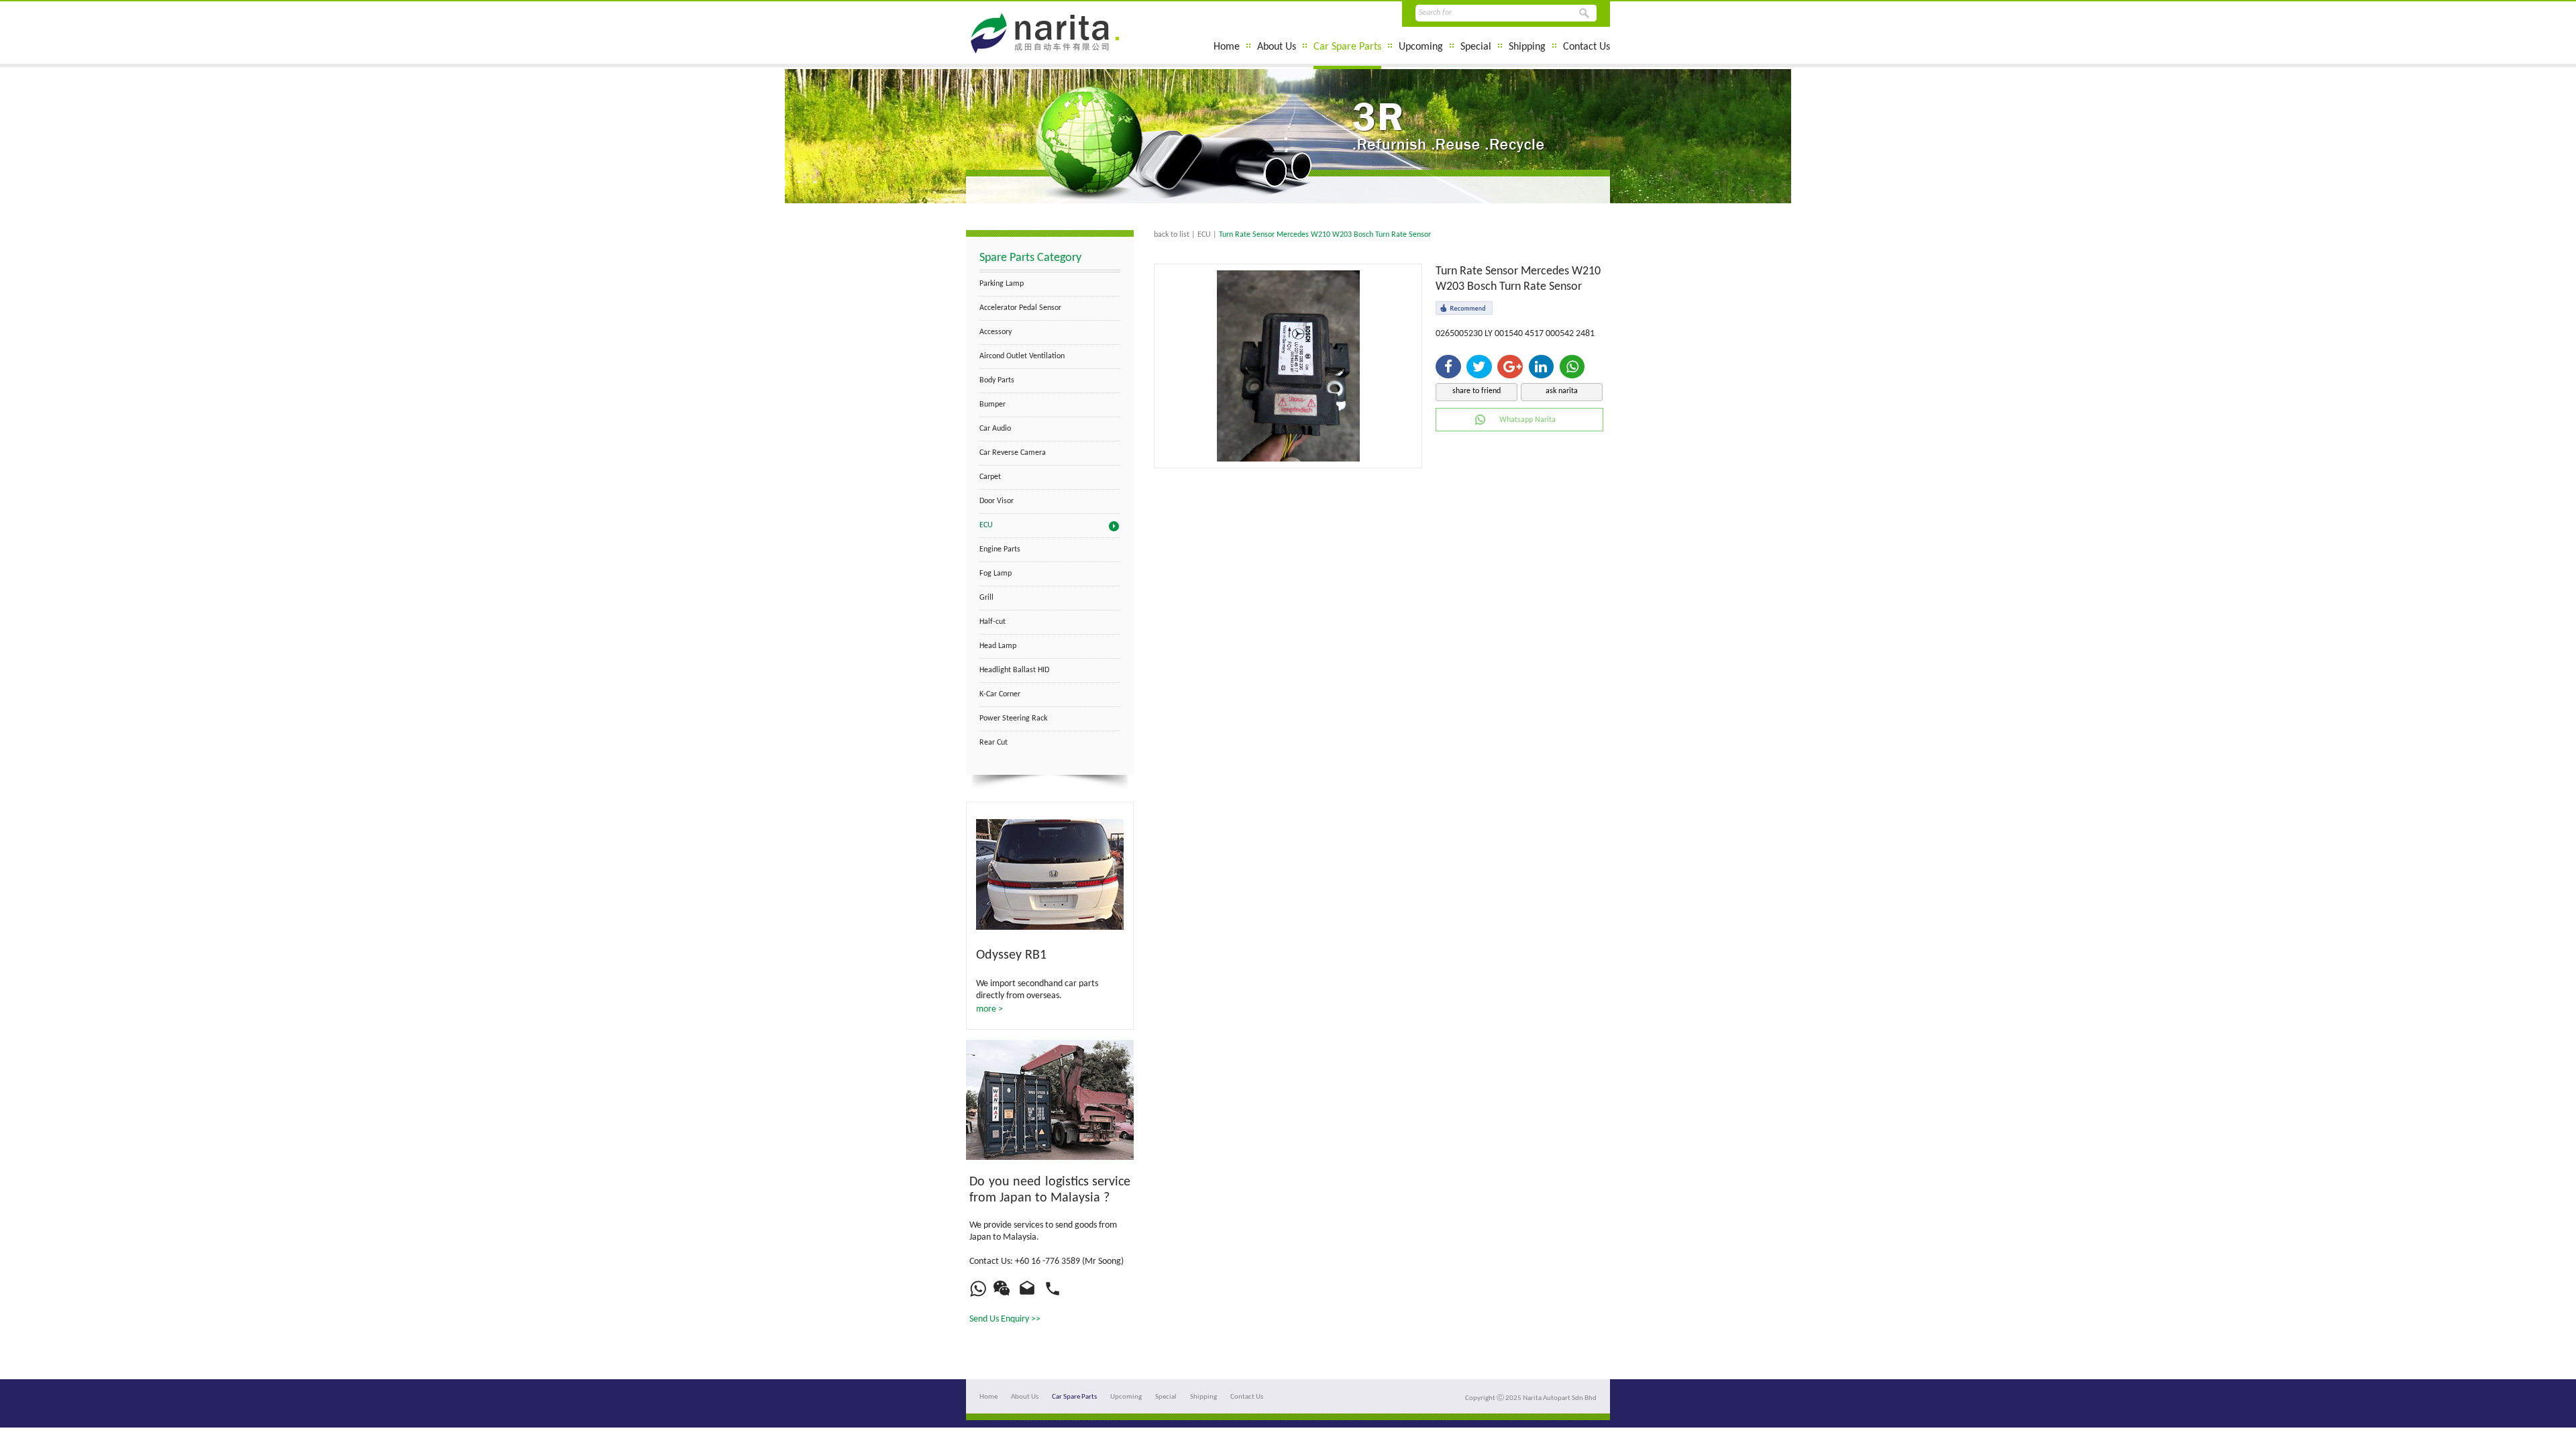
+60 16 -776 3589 (1048, 1262)
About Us (1277, 47)
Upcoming (1421, 47)
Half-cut (992, 622)
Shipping (1527, 47)
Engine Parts (1000, 549)
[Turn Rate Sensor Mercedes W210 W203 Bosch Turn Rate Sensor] (1288, 459)
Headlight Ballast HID (1014, 670)
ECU (986, 525)
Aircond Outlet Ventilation (1022, 356)
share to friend (1477, 391)
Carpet (990, 477)
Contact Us (1587, 47)
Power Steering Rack (1013, 718)
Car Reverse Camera (1013, 453)
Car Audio (995, 429)
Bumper (992, 405)
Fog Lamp (996, 574)
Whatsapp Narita (1527, 420)
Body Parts (997, 380)
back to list (1172, 235)
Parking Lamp (1002, 284)
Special (1476, 47)
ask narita (1562, 391)
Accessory (996, 332)
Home (1227, 47)
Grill (986, 598)
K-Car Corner (1000, 694)
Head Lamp (998, 646)
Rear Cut (994, 743)
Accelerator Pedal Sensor (1020, 308)
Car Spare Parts (1347, 47)
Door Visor (997, 501)
